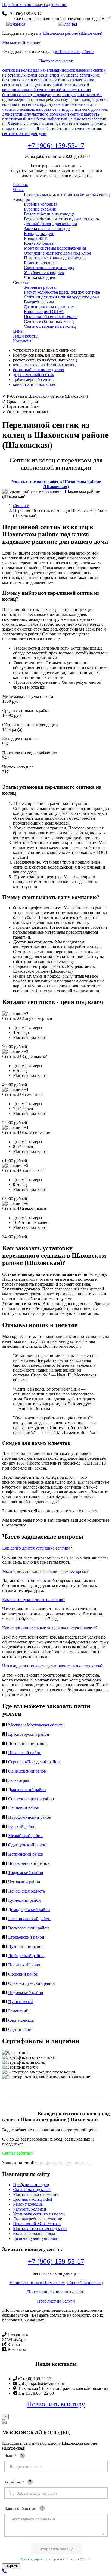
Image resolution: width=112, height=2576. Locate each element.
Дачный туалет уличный (36, 2238)
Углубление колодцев (44, 273)
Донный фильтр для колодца (50, 224)
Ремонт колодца (28, 2204)
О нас (18, 190)
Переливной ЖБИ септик (37, 2224)
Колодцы (21, 199)
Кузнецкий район (24, 1900)
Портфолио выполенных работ (56, 2292)
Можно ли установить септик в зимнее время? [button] (45, 1571)
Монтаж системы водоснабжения (55, 248)
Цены (18, 331)
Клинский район (24, 1808)
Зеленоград (19, 1780)
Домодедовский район (29, 1909)
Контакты (22, 341)
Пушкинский (21, 2002)
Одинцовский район (27, 1771)
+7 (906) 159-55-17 (56, 146)
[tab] (56, 1548)
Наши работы (26, 336)
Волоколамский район (29, 1863)
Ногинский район (25, 1965)
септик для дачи (32, 134)
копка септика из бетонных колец (44, 365)
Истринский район (26, 1854)
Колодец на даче (39, 233)
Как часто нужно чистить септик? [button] (34, 1600)
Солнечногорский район (31, 1799)
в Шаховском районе (74, 52)
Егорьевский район (26, 1937)
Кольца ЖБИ (36, 238)
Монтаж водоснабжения (36, 2194)
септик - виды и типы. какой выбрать (54, 126)
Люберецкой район (26, 1956)
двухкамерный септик (34, 375)
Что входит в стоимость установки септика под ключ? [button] (52, 1666)
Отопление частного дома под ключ (57, 253)
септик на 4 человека (74, 119)
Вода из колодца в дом (34, 2233)
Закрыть (11, 2566)
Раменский (18, 2011)
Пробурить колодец (31, 2185)
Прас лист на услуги (56, 2301)
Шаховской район (25, 1753)
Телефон (13, 2482)
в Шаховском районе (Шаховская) (71, 33)
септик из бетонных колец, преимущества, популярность (46, 92)
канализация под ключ (34, 384)
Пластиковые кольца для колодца (55, 258)
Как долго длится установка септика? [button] (37, 1548)
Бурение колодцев (41, 204)
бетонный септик (72, 129)
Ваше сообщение (20, 2508)
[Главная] (16, 24)
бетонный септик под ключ (38, 370)
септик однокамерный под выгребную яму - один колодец (52, 97)
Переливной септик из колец (51, 317)
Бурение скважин (40, 209)
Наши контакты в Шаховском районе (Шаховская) (56, 2283)
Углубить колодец (30, 2209)
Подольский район (26, 1993)
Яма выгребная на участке (38, 2219)
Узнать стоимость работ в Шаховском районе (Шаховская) (56, 484)
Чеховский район (24, 1882)
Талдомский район (26, 1873)
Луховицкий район (26, 1946)
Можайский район (25, 1836)
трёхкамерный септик (33, 379)
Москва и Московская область (36, 1725)
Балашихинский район (29, 1919)
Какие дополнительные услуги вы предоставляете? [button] (50, 1628)
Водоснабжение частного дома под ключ (62, 219)
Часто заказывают (56, 61)
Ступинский (20, 2029)
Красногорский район (29, 1734)
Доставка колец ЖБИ (33, 2199)
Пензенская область (27, 1891)
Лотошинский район (27, 1743)
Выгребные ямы (39, 302)
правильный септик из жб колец (43, 90)
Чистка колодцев (40, 277)
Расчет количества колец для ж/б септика (62, 292)
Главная (20, 185)
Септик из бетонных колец (49, 321)
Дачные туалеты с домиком (49, 307)
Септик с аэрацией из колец (50, 326)
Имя (9, 2455)
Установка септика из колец (39, 2214)
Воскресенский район (29, 1928)
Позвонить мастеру (56, 2404)
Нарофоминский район (30, 1817)
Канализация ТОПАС (44, 312)
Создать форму (32, 2559)
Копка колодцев (39, 243)
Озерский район (23, 1974)
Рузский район (22, 1826)
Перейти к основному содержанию (35, 4)
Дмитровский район (27, 1790)
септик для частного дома (35, 114)
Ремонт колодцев (40, 263)
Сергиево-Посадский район (34, 1762)
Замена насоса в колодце (47, 229)
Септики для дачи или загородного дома (62, 297)
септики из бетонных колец (58, 80)
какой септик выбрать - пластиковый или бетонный (52, 117)
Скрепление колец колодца (49, 268)
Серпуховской (21, 2020)
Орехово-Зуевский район (32, 1983)
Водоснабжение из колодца (49, 214)
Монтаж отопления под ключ (40, 2229)
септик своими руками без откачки (58, 124)
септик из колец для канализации (33, 70)
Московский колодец (22, 42)
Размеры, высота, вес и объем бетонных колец (67, 194)
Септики (21, 282)
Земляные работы (40, 287)
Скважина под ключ (32, 2189)
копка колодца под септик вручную (55, 102)
